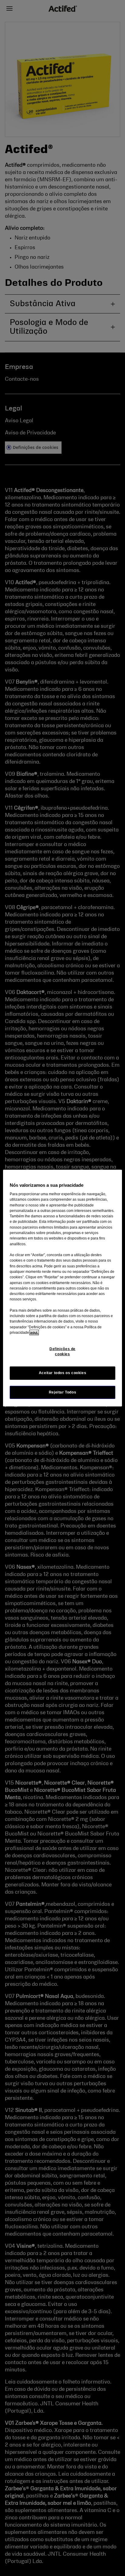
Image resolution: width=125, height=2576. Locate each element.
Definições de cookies (62, 1352)
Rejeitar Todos (63, 1392)
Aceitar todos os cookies (63, 1373)
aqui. (34, 1333)
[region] (62, 1288)
